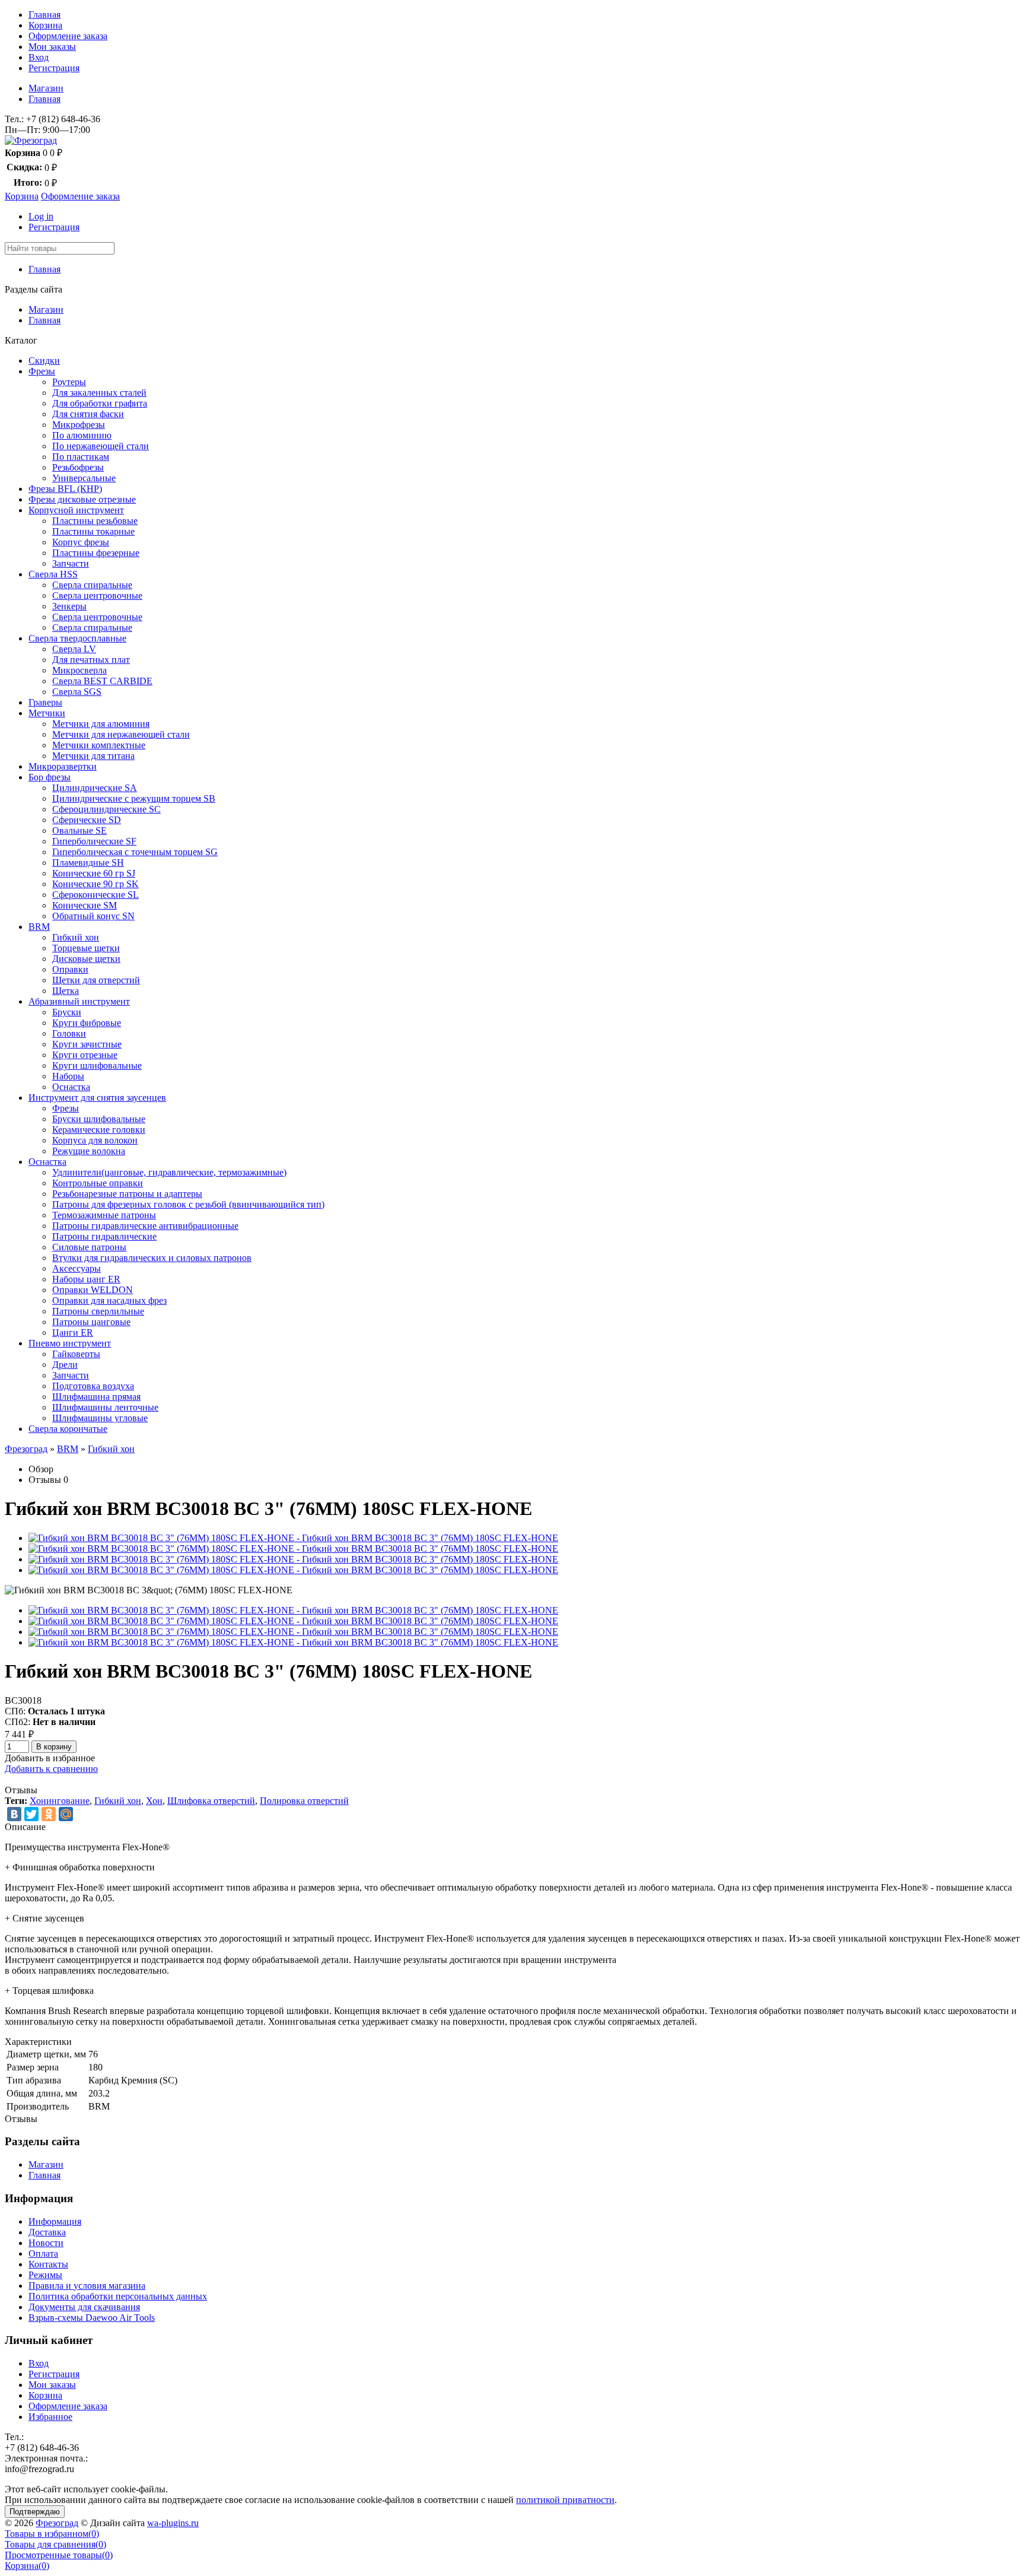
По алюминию (82, 435)
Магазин (46, 88)
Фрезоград (26, 1449)
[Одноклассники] (49, 1814)
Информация (55, 2221)
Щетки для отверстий (96, 980)
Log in (41, 216)
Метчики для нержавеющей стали (121, 734)
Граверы (45, 702)
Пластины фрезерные (96, 553)
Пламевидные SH (88, 863)
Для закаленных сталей (99, 393)
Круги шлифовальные (97, 1065)
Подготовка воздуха (93, 1386)
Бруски (67, 1012)
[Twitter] (31, 1814)
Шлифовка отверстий (211, 1801)
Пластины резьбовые (95, 521)
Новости (46, 2243)
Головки (69, 1033)
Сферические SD (87, 820)
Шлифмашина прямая (96, 1397)
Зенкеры (69, 606)
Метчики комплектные (99, 745)
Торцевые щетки (86, 948)
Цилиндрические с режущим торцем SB (134, 798)
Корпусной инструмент (76, 510)
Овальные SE (79, 830)
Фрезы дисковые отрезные (82, 499)
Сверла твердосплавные (77, 638)
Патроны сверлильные (98, 1311)
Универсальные (84, 478)
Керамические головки (99, 1130)
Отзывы (45, 1480)
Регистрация (54, 68)
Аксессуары (77, 1268)
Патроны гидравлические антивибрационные (145, 1226)
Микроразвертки (63, 766)
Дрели (65, 1365)
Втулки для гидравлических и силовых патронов (152, 1258)
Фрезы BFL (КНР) (65, 489)
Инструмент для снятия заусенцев (97, 1098)
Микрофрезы (79, 425)
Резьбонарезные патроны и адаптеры (127, 1194)
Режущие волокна (89, 1151)
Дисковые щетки (86, 959)
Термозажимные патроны (104, 1215)
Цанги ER (73, 1333)
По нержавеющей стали (101, 446)
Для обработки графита (100, 403)
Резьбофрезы (78, 467)
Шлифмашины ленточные (105, 1407)
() (52, 2534)
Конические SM (85, 905)
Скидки (44, 360)
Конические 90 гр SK (96, 884)
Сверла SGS (77, 692)
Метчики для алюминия (101, 724)
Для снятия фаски (88, 414)
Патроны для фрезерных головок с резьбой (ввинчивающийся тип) (188, 1204)
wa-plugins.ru (173, 2523)
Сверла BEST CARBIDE (102, 681)
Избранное (50, 2417)
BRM (39, 927)
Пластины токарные (93, 531)
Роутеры (69, 382)
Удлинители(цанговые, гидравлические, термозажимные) (169, 1172)
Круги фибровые (87, 1023)
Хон (154, 1801)
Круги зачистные (87, 1044)
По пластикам (81, 457)
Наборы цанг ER (86, 1279)
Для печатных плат (91, 660)
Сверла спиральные (92, 585)
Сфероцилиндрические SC (106, 809)
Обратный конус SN (93, 916)
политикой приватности (565, 2500)
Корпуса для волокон (95, 1140)
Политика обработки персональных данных (118, 2296)
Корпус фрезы (81, 542)
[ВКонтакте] (14, 1814)
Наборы (68, 1076)
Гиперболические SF (94, 841)
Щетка (66, 991)
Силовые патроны (89, 1247)
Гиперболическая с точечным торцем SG (135, 852)
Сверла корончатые (68, 1429)
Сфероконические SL (96, 895)
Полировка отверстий (304, 1801)
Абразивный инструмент (79, 1001)
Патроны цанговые (91, 1322)
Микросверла (79, 670)
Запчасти (71, 563)
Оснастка (71, 1087)
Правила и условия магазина (87, 2286)
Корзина (45, 25)
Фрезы (42, 371)
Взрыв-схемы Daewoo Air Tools (92, 2318)
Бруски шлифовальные (99, 1119)
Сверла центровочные (97, 595)
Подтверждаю (35, 2512)
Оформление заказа (68, 36)
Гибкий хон (76, 937)
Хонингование (60, 1801)
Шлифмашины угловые (100, 1418)
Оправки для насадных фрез (109, 1300)
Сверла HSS (53, 574)
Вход (39, 57)
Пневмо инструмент (70, 1343)
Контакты (48, 2264)
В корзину (54, 1747)
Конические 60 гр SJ (94, 873)
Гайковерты (76, 1354)
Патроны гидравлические (104, 1236)
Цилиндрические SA (95, 788)
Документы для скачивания (84, 2307)
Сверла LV (74, 649)
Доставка (47, 2232)
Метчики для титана (93, 756)
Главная (44, 15)
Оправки (70, 969)
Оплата (43, 2253)
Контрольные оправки (98, 1183)
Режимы (45, 2275)
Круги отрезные (85, 1055)
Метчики (47, 713)
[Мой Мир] (66, 1814)
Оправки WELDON (93, 1290)
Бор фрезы (50, 777)
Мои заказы (52, 47)
